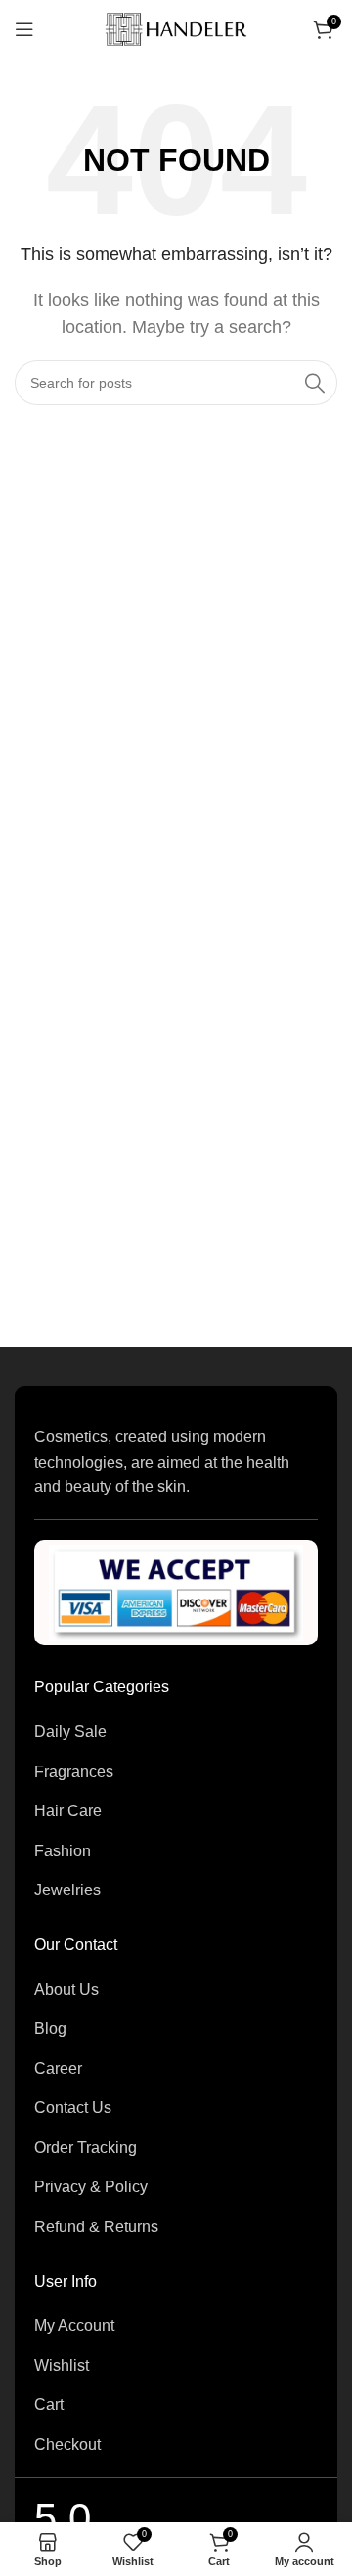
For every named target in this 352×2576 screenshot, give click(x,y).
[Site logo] (176, 28)
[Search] (315, 383)
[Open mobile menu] (24, 29)
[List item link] (176, 1732)
